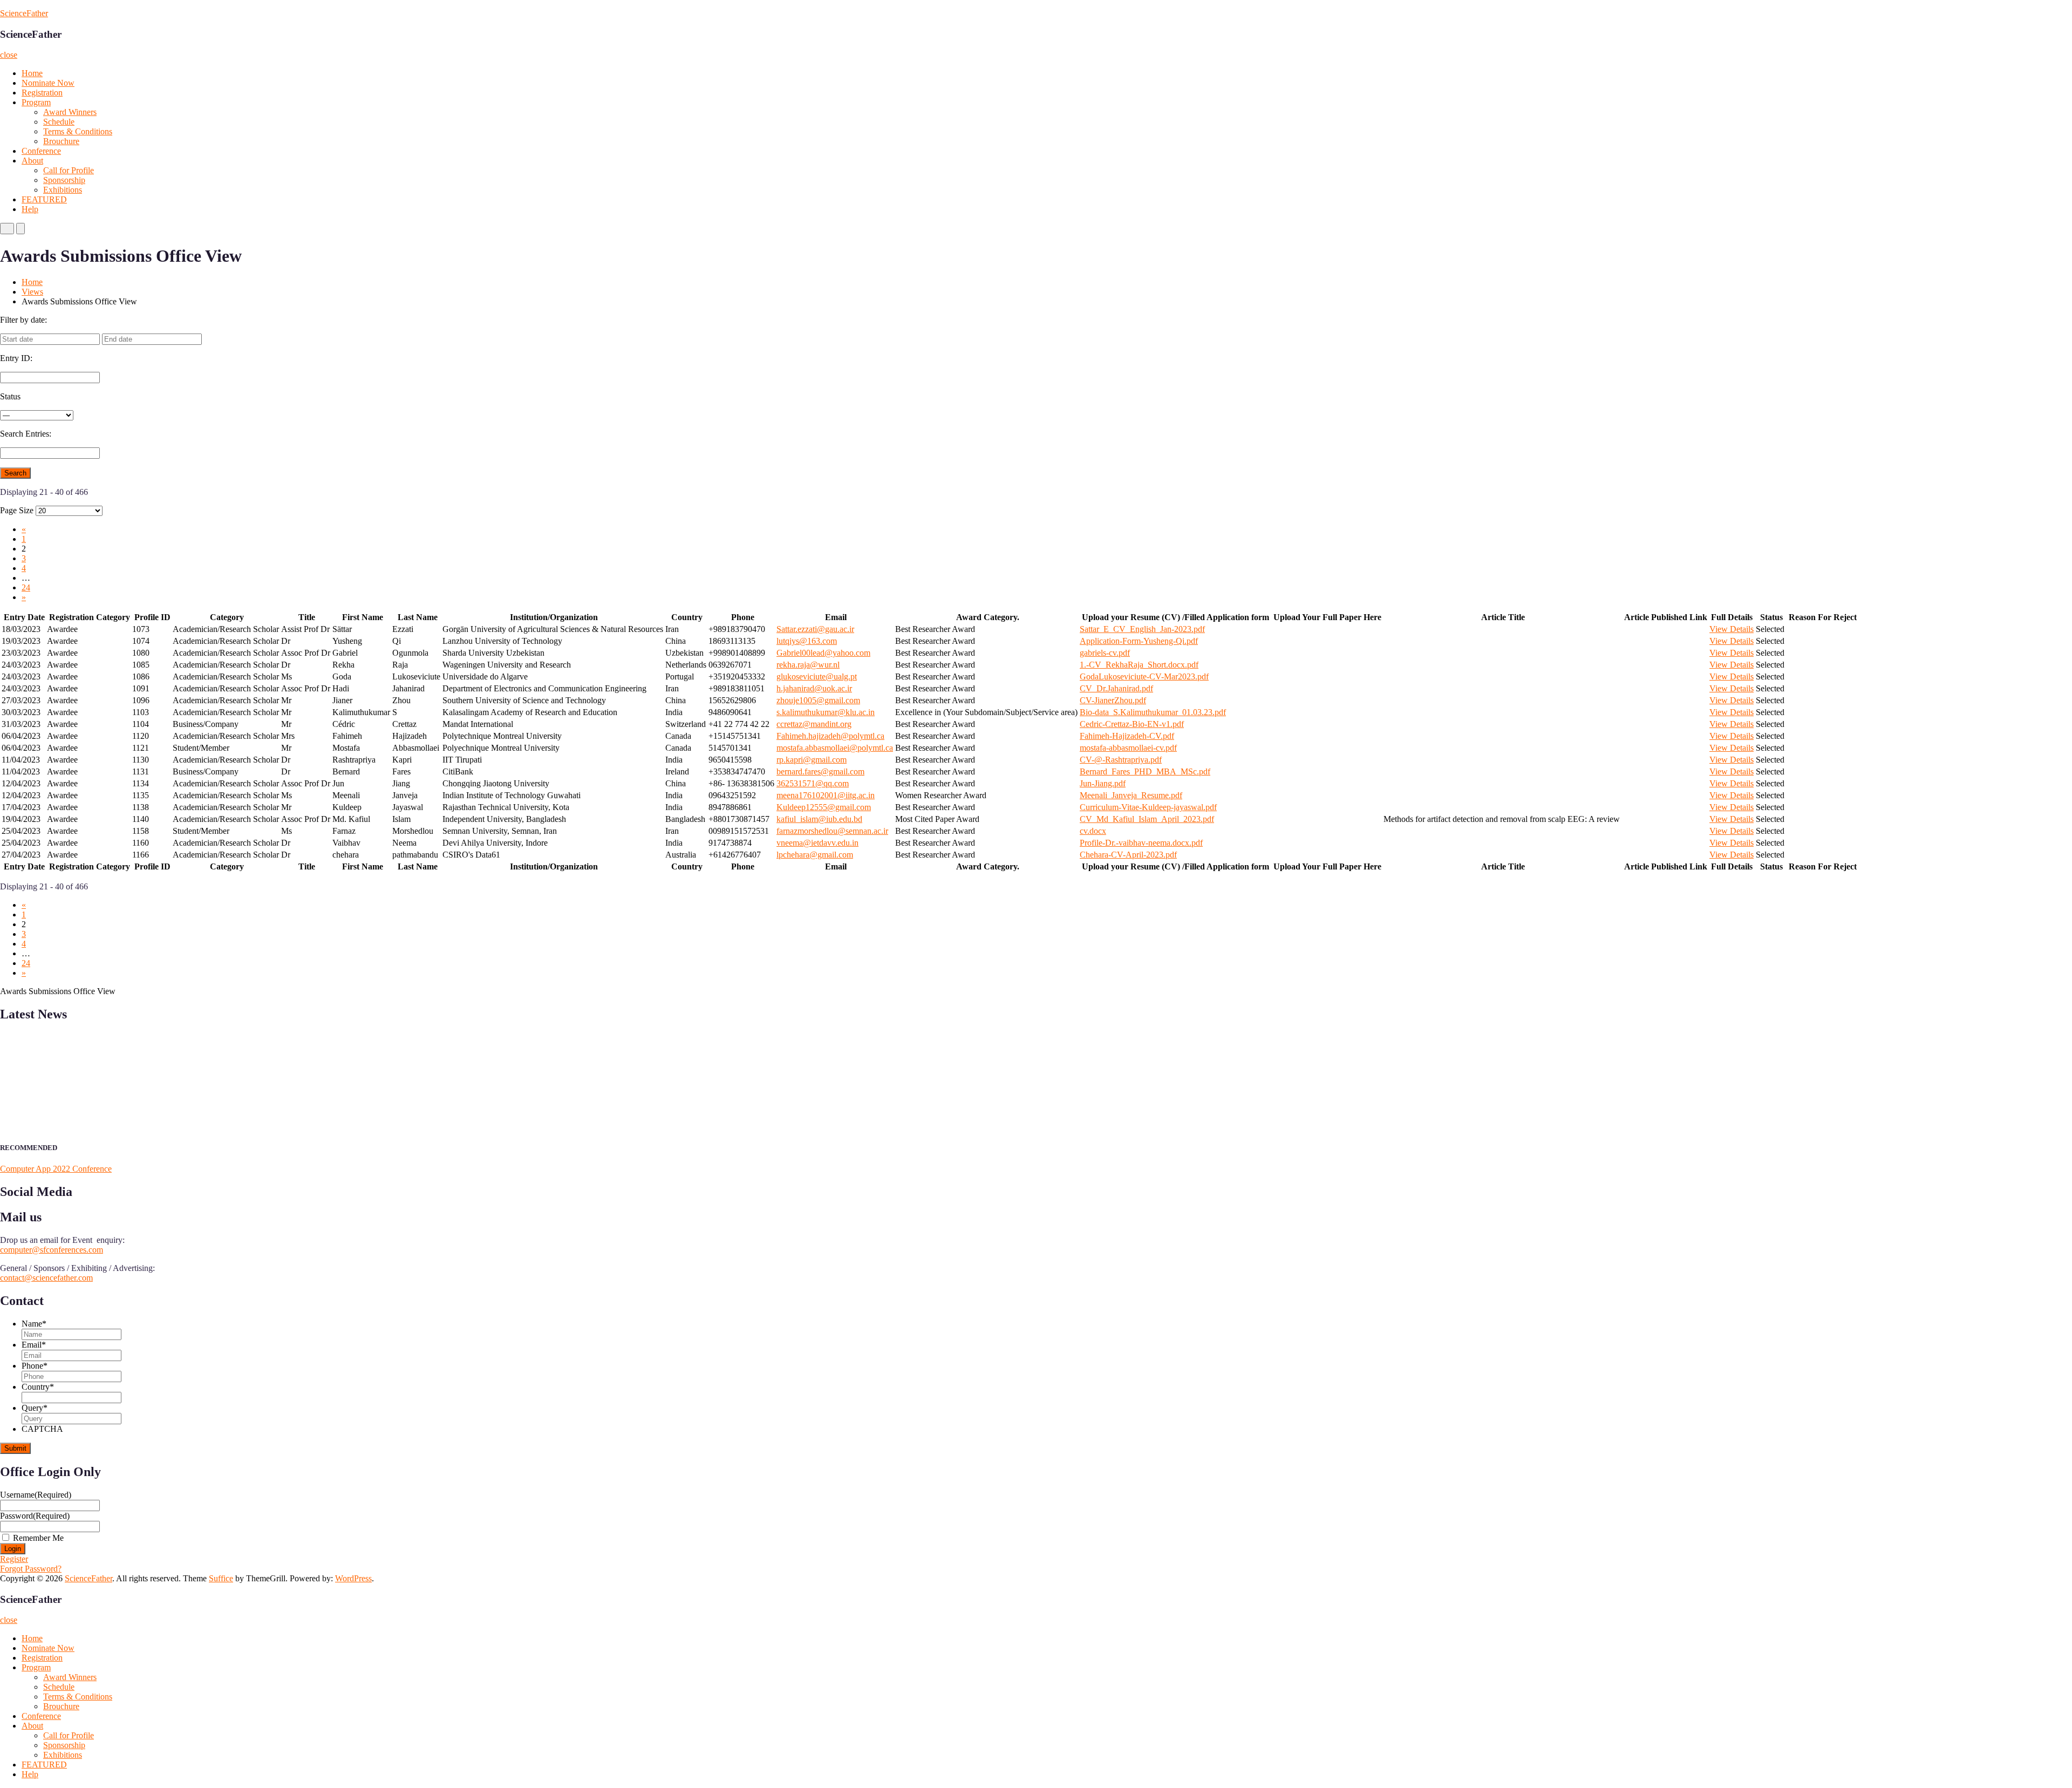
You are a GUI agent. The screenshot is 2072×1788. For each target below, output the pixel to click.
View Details (1732, 629)
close (9, 55)
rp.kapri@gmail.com (812, 760)
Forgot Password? (31, 1569)
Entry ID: (16, 358)
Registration (42, 93)
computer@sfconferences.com (52, 1250)
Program (36, 102)
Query (35, 1408)
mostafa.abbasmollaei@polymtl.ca (835, 748)
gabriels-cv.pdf (1105, 653)
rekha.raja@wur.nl (808, 665)
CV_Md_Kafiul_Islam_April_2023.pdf (1147, 819)
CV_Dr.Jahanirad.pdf (1116, 688)
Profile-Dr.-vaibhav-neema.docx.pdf (1141, 843)
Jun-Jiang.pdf (1103, 783)
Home (32, 73)
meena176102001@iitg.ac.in (826, 795)
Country (38, 1387)
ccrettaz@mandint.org (814, 724)
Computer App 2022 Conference (56, 1169)
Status (10, 396)
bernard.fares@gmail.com (820, 771)
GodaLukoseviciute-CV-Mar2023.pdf (1144, 677)
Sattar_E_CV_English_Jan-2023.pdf (1142, 629)
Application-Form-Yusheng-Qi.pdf (1139, 641)
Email (34, 1345)
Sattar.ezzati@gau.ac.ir (815, 629)
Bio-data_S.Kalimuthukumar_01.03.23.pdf (1153, 712)
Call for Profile (69, 170)
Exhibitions (63, 190)
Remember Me (38, 1538)
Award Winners (70, 112)
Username (36, 1495)
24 (26, 587)
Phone (35, 1366)
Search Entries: (26, 434)
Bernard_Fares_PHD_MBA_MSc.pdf (1145, 771)
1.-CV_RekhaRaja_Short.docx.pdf (1139, 665)
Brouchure (61, 141)
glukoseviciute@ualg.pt (817, 677)
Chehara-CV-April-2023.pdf (1128, 855)
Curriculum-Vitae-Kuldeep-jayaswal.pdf (1148, 807)
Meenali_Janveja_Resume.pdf (1131, 795)
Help (30, 209)
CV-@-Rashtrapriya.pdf (1121, 760)
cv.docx (1093, 831)
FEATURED (44, 199)
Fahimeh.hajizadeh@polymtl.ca (830, 736)
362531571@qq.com (813, 783)
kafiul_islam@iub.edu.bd (819, 819)
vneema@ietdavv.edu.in (817, 843)
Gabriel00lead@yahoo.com (823, 653)
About (32, 161)
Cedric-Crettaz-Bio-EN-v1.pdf (1132, 724)
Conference (41, 151)
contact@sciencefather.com (46, 1278)
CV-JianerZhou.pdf (1113, 700)
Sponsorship (64, 180)
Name (34, 1324)
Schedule (59, 122)
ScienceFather (24, 13)
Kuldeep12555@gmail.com (824, 807)
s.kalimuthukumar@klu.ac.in (826, 712)
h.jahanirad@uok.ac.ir (814, 688)
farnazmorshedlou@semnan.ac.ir (832, 831)
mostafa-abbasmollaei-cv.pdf (1128, 748)
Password (35, 1516)
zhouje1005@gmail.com (818, 700)
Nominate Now (48, 83)
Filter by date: (23, 320)
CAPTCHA (42, 1429)
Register (14, 1559)
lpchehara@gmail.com (815, 855)
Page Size (17, 510)
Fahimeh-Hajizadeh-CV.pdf (1127, 736)
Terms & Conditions (78, 131)
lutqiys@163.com (807, 641)
